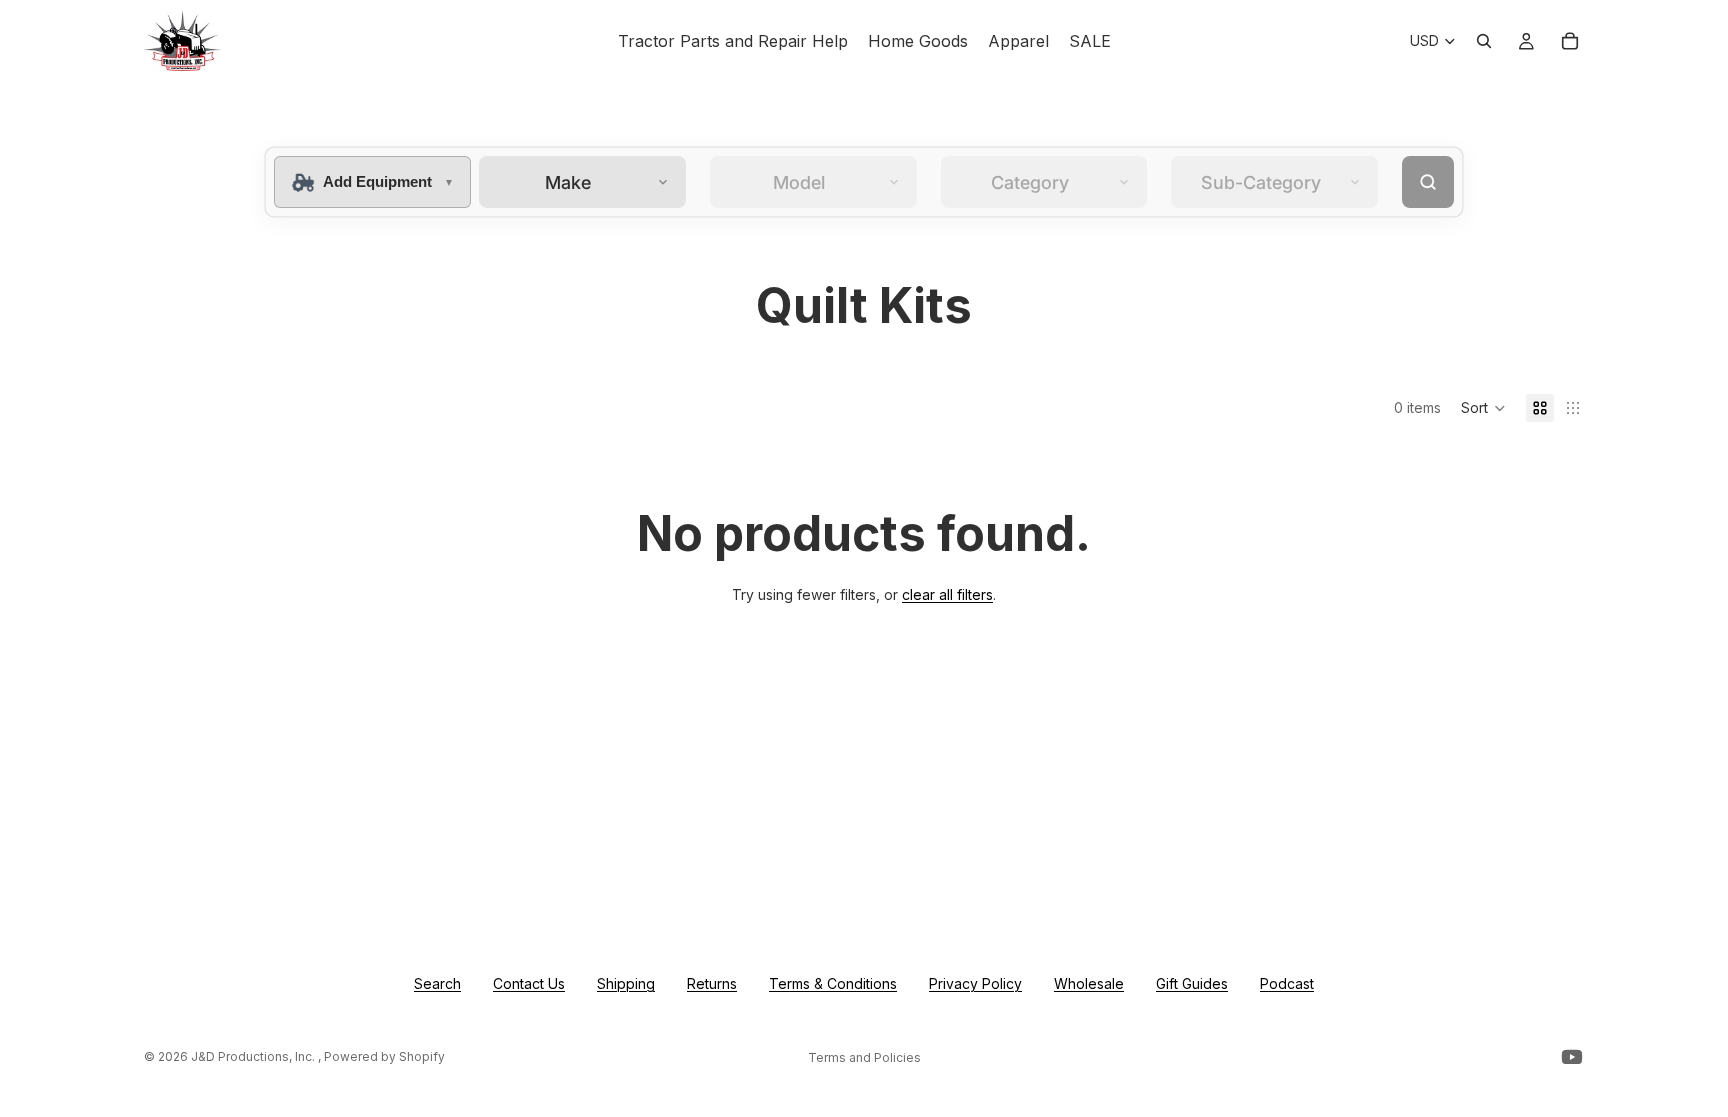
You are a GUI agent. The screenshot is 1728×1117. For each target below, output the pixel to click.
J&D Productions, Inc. (254, 1056)
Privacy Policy (975, 983)
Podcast (1287, 983)
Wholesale (1089, 983)
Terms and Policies (864, 1057)
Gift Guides (1192, 983)
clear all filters (947, 594)
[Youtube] (1572, 1057)
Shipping (626, 983)
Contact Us (529, 983)
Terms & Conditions (833, 983)
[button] (1483, 408)
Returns (712, 983)
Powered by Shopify (384, 1056)
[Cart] (1570, 41)
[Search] (1484, 41)
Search (437, 983)
